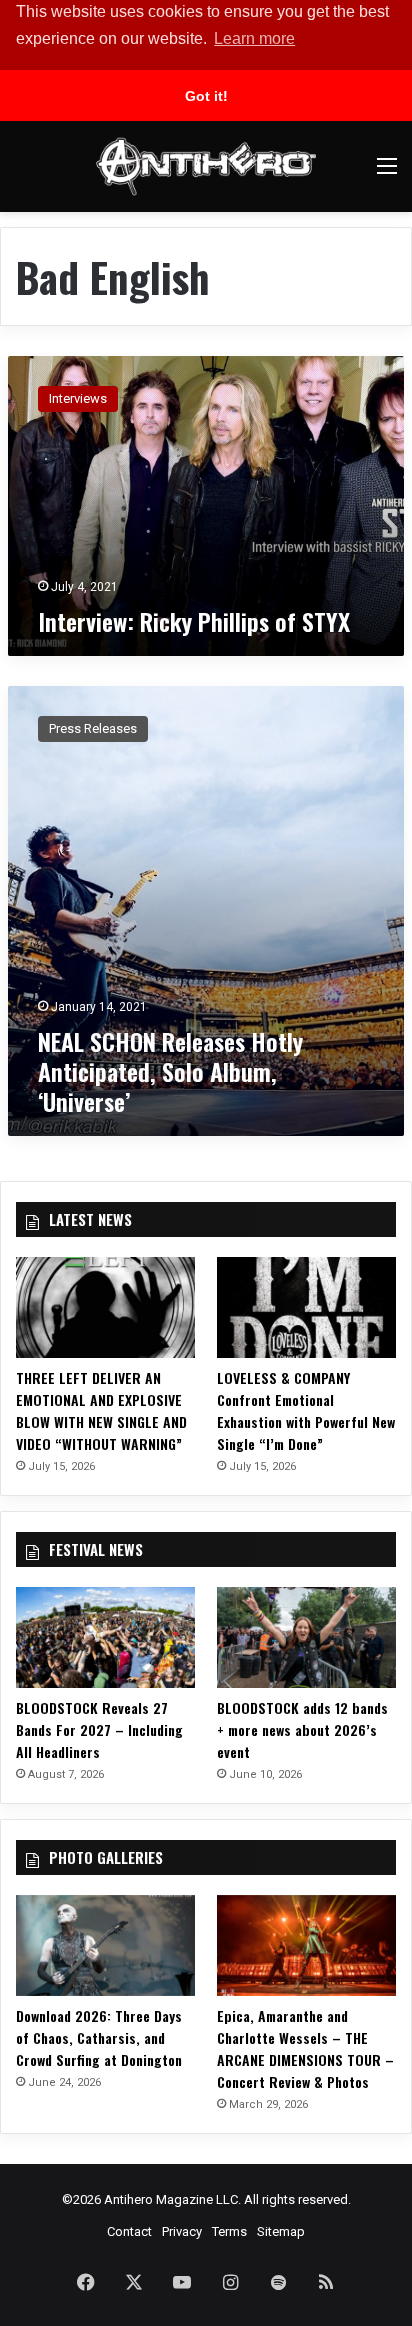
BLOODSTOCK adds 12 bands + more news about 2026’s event (302, 1729)
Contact (129, 2231)
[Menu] (387, 173)
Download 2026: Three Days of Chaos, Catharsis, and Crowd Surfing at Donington (99, 2037)
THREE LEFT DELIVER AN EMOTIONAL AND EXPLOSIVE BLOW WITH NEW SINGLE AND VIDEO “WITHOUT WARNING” (101, 1410)
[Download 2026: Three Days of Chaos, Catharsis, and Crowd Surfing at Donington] (105, 1945)
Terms (229, 2231)
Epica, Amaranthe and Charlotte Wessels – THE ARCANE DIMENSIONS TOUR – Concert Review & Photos (305, 2048)
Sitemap (281, 2231)
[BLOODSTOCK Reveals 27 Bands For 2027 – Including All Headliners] (105, 1637)
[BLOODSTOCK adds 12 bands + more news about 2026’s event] (306, 1637)
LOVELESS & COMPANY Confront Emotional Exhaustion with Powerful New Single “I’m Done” (306, 1410)
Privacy (182, 2231)
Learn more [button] (254, 38)
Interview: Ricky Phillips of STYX (194, 621)
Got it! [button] (206, 96)
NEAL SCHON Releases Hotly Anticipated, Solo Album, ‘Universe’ (170, 1071)
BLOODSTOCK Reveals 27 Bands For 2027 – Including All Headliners (99, 1729)
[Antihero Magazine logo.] (206, 166)
